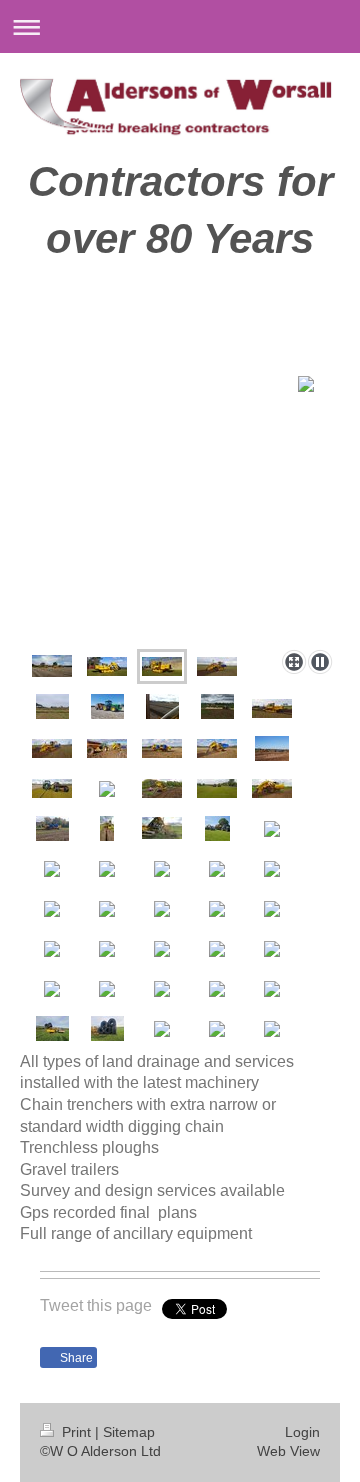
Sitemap (129, 1432)
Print (76, 1432)
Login (302, 1432)
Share (75, 1358)
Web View (288, 1451)
